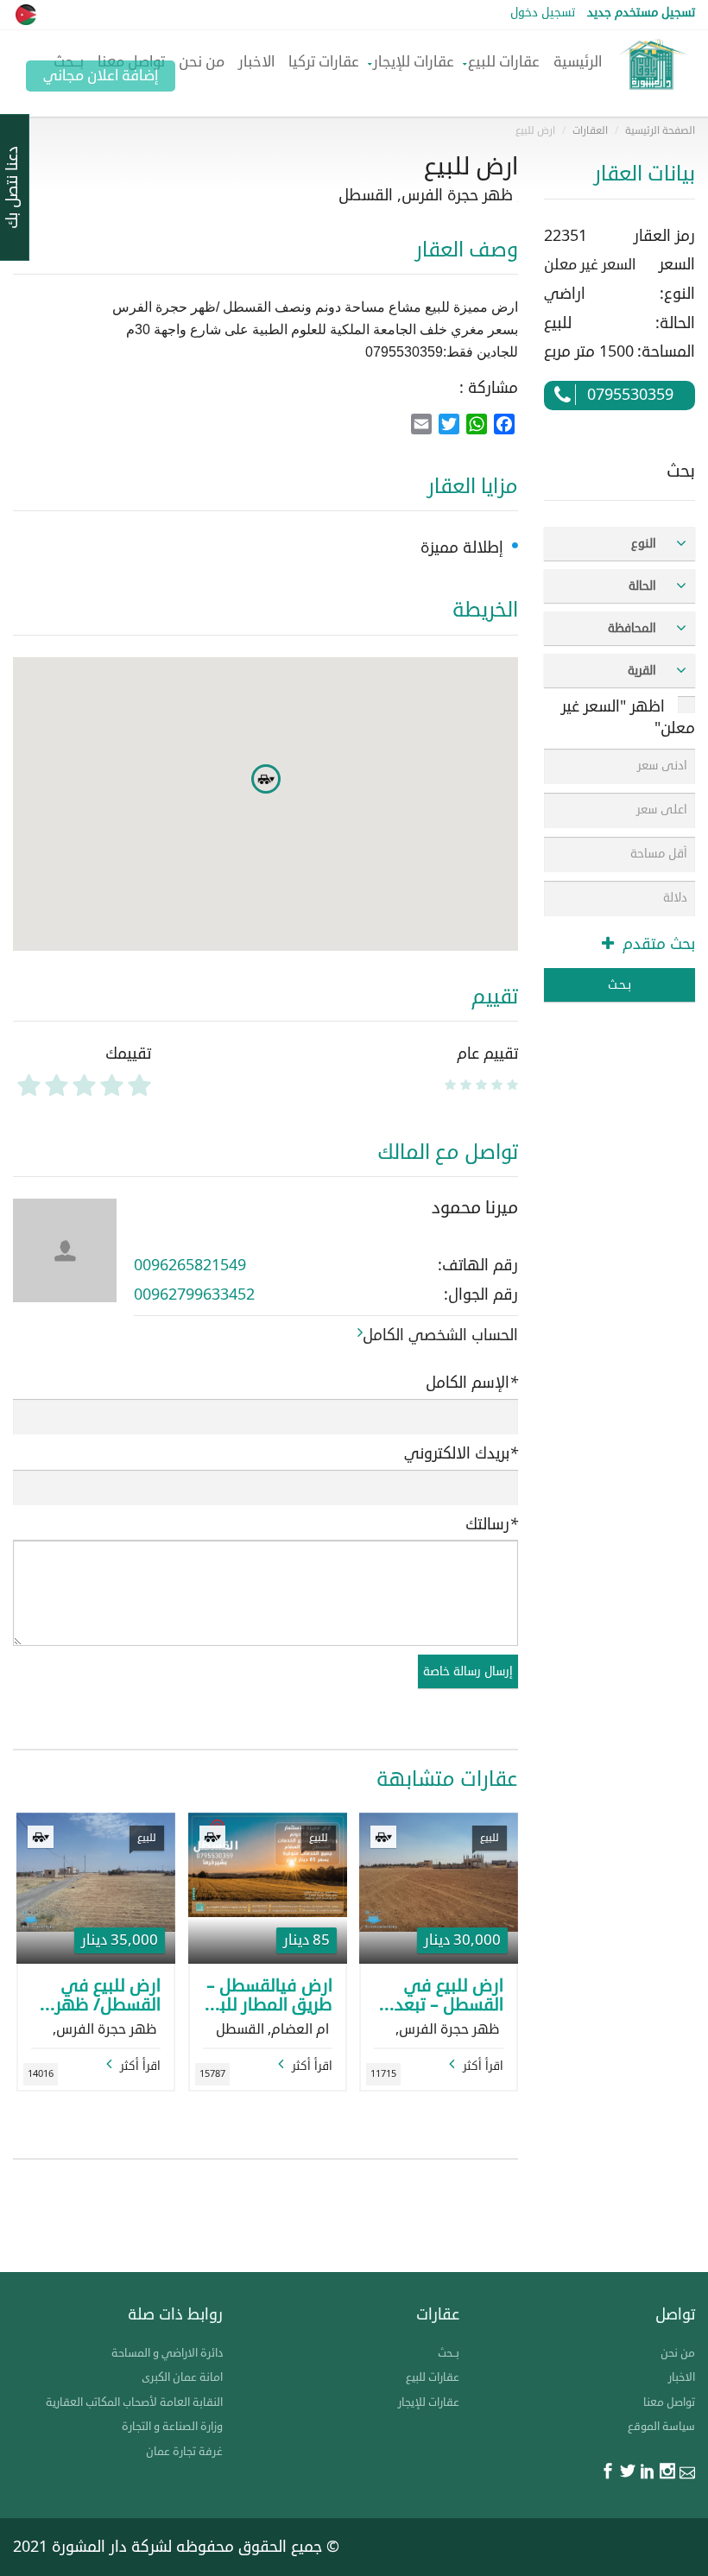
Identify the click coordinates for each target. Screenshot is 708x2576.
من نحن (202, 62)
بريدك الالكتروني (461, 1454)
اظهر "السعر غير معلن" (628, 718)
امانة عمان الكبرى (182, 2377)
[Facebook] (608, 2472)
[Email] (687, 2472)
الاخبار (256, 62)
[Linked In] (648, 2472)
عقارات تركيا (324, 62)
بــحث (449, 2353)
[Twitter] (628, 2472)
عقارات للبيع (504, 62)
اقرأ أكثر (483, 2066)
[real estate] (652, 73)
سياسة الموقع (661, 2427)
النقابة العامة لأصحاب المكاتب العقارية (134, 2402)
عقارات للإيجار (414, 62)
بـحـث (619, 985)
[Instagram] (667, 2472)
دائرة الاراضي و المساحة (167, 2353)
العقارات (590, 131)
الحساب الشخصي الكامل (440, 1335)
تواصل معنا (669, 2402)
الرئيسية (578, 62)
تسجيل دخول (543, 13)
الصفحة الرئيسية (660, 131)
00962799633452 (194, 1294)
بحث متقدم (657, 944)
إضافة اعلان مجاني (101, 76)
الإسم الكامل (472, 1383)
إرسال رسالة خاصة (468, 1671)
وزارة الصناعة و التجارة (172, 2427)
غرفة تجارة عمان (184, 2452)
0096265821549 (190, 1265)
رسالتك (492, 1525)
